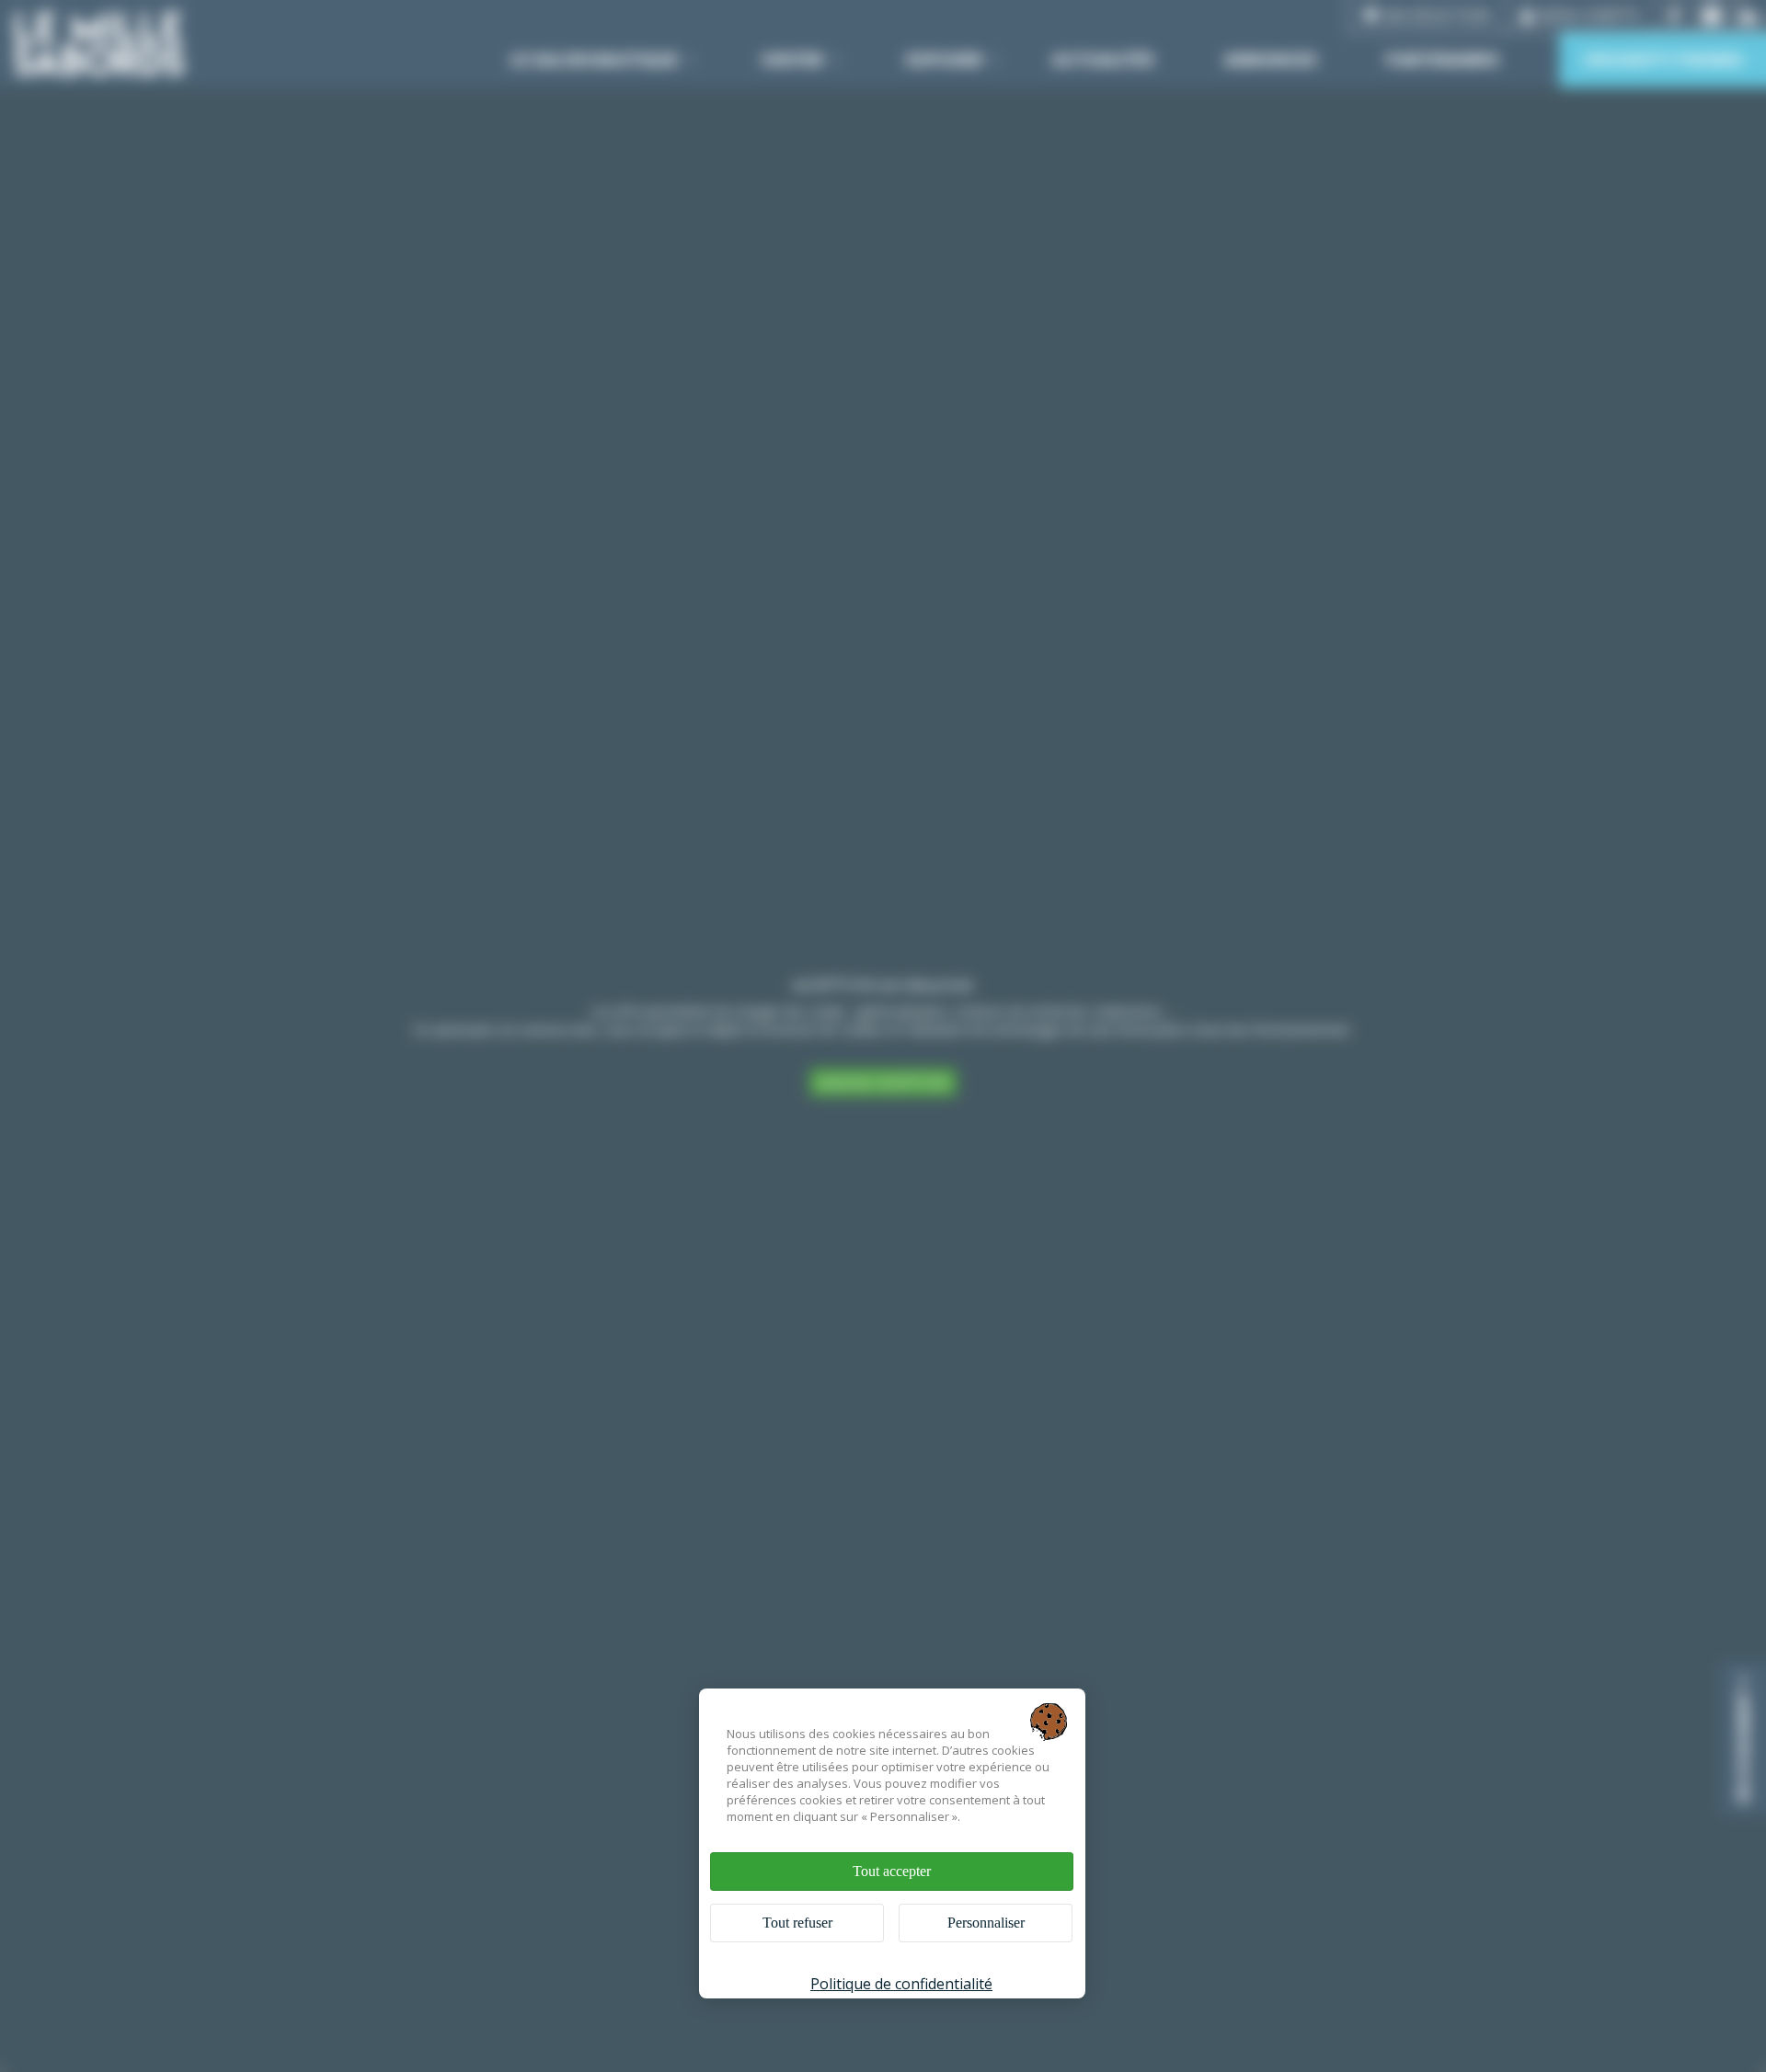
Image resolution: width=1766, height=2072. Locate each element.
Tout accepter (892, 1871)
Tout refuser (797, 1923)
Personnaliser (986, 1923)
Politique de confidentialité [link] (901, 1984)
